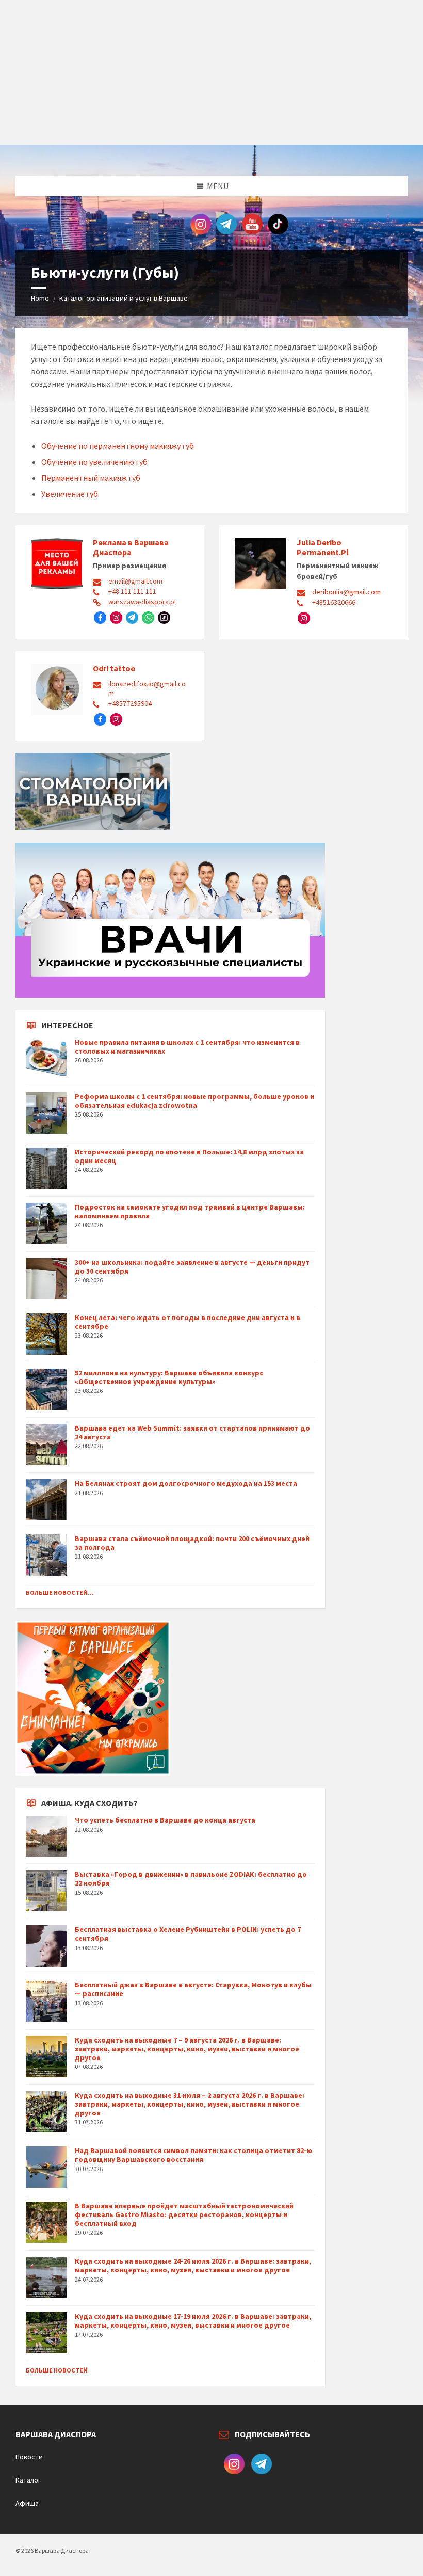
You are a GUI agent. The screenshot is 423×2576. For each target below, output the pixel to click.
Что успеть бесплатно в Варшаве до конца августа (165, 1820)
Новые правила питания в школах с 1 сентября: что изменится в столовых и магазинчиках (187, 1047)
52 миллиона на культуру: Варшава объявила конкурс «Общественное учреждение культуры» (169, 1377)
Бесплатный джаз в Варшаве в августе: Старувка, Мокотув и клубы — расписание (193, 1989)
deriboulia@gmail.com (346, 592)
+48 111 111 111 (132, 591)
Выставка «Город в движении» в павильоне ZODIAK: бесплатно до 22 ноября (191, 1879)
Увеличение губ (70, 494)
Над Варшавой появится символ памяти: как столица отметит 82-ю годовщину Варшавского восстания (193, 2155)
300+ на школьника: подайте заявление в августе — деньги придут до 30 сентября (192, 1267)
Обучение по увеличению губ (94, 462)
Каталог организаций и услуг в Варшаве (124, 298)
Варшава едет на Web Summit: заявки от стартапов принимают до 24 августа (192, 1432)
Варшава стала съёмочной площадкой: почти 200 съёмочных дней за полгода (192, 1543)
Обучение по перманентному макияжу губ (118, 446)
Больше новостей (57, 2370)
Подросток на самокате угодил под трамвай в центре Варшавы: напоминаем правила (190, 1211)
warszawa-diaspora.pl (142, 602)
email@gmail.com (135, 581)
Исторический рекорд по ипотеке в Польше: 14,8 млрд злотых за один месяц (189, 1156)
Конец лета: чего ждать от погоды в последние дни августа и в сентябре (188, 1322)
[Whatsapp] (148, 618)
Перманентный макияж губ (91, 478)
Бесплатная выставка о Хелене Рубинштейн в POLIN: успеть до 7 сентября (188, 1934)
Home (40, 298)
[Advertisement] (211, 72)
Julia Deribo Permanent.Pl (323, 547)
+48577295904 (130, 703)
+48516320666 (334, 602)
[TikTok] (164, 618)
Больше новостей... (60, 1592)
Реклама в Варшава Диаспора (131, 547)
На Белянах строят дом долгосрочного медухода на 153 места (186, 1483)
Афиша (27, 2503)
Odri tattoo (114, 668)
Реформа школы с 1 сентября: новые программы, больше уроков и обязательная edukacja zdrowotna (194, 1101)
